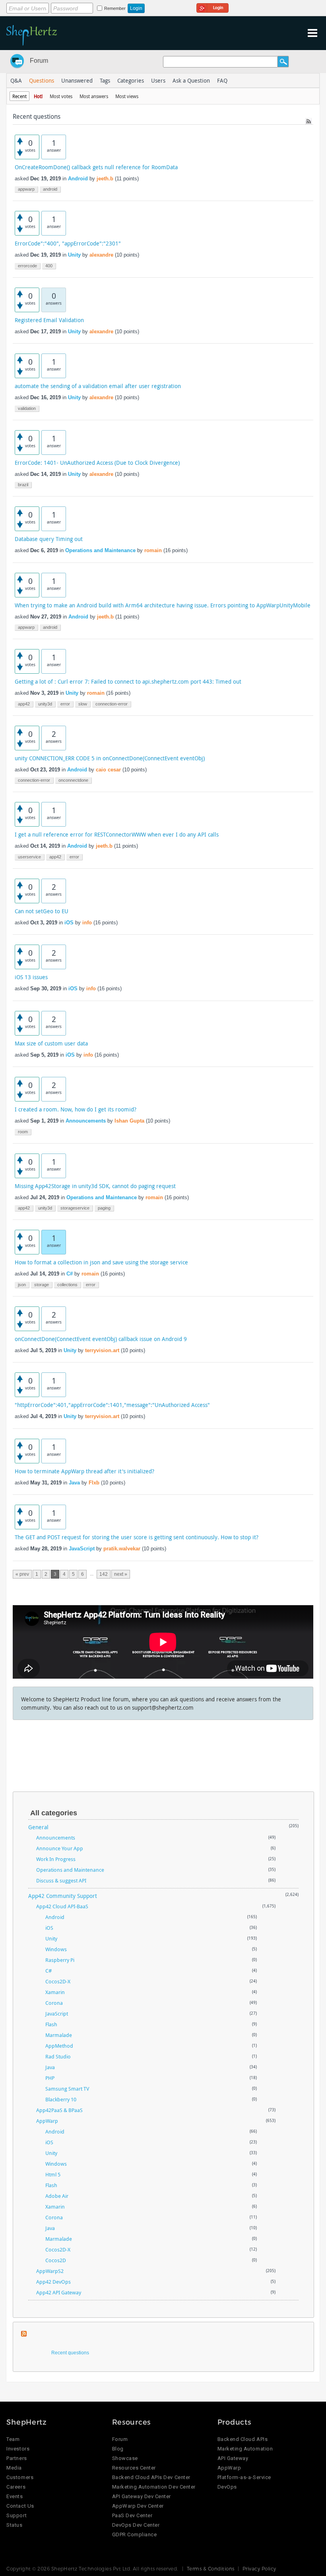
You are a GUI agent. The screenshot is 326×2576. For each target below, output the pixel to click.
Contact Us (20, 2506)
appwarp (26, 189)
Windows (56, 1949)
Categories (131, 80)
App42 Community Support (63, 1896)
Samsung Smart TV (67, 2089)
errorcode (27, 266)
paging (104, 1208)
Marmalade (59, 2035)
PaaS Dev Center (132, 2515)
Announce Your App (60, 1848)
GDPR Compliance (135, 2534)
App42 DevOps (53, 2282)
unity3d (45, 704)
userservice (29, 857)
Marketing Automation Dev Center (154, 2487)
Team (13, 2439)
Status (14, 2525)
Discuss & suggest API (61, 1880)
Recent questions (70, 2353)
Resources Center (134, 2468)
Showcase (125, 2458)
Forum (39, 61)
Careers (16, 2487)
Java (74, 1483)
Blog (118, 2449)
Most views (127, 96)
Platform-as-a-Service (244, 2477)
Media (14, 2468)
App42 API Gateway (59, 2292)
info (87, 923)
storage (42, 1285)
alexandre (101, 255)
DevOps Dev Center (136, 2525)
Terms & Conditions (211, 2568)
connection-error (112, 704)
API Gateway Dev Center (142, 2496)
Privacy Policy (259, 2568)
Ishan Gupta (129, 1121)
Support (16, 2515)
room (23, 1132)
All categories (54, 1813)
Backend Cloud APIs (243, 2439)
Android (78, 179)
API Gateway (233, 2458)
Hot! (38, 96)
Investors (18, 2449)
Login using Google (212, 7)
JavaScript (82, 1549)
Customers (20, 2477)
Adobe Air (57, 2196)
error (65, 704)
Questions (42, 80)
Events (15, 2496)
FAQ (222, 80)
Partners (16, 2458)
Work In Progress (56, 1859)
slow (83, 704)
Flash (51, 2024)
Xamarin (55, 1992)
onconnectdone (73, 780)
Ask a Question (191, 80)
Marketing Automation (245, 2449)
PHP (50, 2078)
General (38, 1827)
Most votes (61, 96)
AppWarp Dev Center (138, 2506)
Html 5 (53, 2174)
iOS (69, 923)
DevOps (227, 2487)
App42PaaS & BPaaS (59, 2110)
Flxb (94, 1483)
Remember (115, 8)
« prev (22, 1574)
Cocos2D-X (58, 1981)
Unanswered (77, 80)
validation (27, 408)
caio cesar (108, 770)
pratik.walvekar (122, 1549)
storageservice (75, 1208)
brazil (23, 485)
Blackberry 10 (61, 2099)
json (22, 1285)
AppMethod (59, 2046)
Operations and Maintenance (100, 550)
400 (49, 266)
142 (104, 1574)
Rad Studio (58, 2056)
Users (158, 80)
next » (121, 1574)
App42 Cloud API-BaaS (62, 1906)
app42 (24, 704)
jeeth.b (105, 179)
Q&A (16, 80)
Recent (19, 96)
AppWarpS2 (50, 2271)
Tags (105, 80)
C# (70, 1274)
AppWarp (47, 2121)
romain (153, 550)
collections (67, 1285)
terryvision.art (102, 1350)
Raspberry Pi (60, 1960)
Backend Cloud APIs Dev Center (151, 2477)
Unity (74, 255)
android (50, 189)
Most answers (94, 96)
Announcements (86, 1121)
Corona (54, 2003)
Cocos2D (56, 2260)
